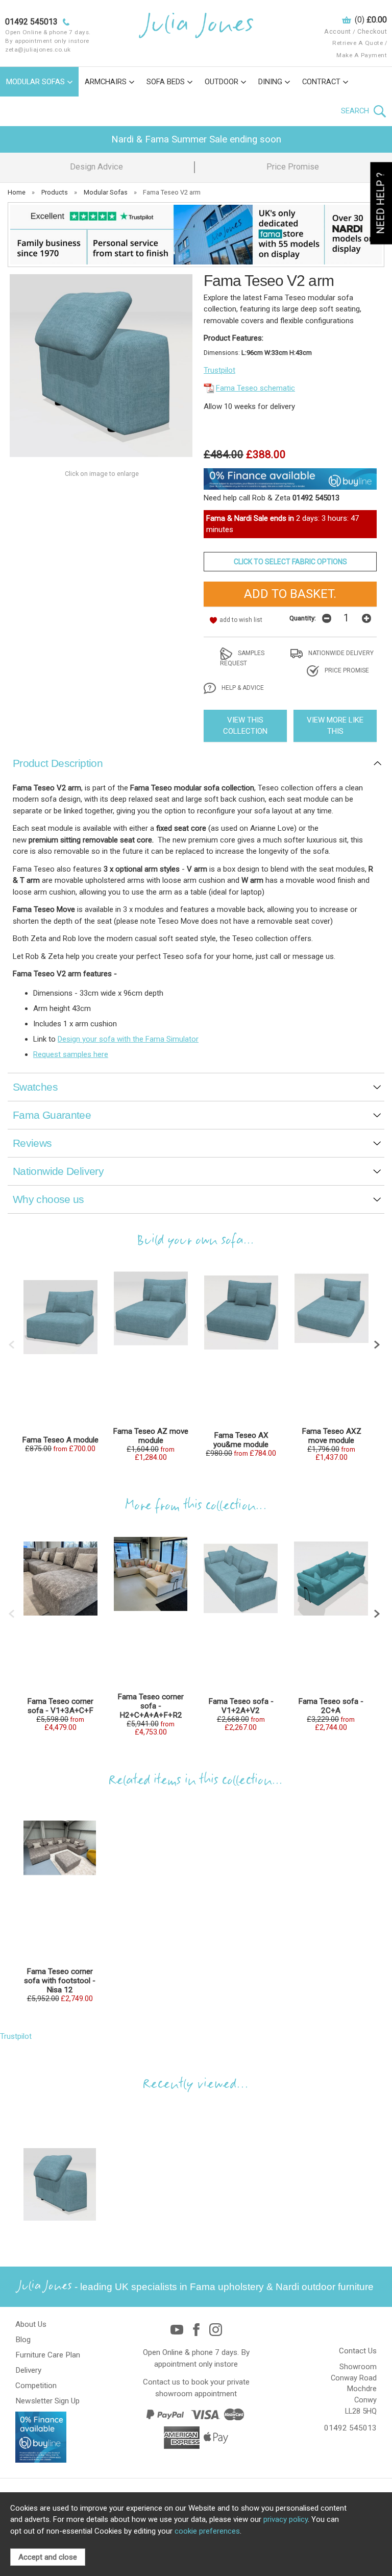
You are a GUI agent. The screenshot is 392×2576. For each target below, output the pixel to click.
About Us (31, 2324)
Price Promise (293, 167)
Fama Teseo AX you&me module (241, 1440)
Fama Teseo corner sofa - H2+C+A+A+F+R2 (151, 1706)
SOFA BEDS (166, 82)
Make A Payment (362, 55)
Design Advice (96, 167)
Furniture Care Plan (48, 2355)
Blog (23, 2340)
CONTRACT (321, 82)
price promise (346, 670)
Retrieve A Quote (358, 43)
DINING (270, 82)
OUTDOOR (222, 82)
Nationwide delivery (340, 653)
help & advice (242, 688)
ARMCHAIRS (106, 82)
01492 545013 (350, 2428)
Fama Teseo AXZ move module (332, 1436)
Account (338, 31)
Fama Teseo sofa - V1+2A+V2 (241, 1706)
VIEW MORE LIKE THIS (335, 726)
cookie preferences (207, 2531)
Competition (36, 2386)
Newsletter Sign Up (47, 2401)
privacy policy (286, 2519)
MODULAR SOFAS (35, 82)
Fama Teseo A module (60, 1440)
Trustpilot (219, 370)
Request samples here (71, 1054)
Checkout (372, 31)
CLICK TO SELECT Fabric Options (290, 562)
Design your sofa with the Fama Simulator (128, 1039)
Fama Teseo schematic (255, 388)
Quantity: (303, 618)
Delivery (28, 2370)
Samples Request (242, 658)
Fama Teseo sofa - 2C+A (331, 1706)
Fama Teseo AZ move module (151, 1436)
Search (356, 111)
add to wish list (241, 620)
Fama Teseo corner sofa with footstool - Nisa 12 (60, 1981)
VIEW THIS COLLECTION (245, 726)
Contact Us (358, 2351)
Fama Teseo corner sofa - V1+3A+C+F (60, 1706)
